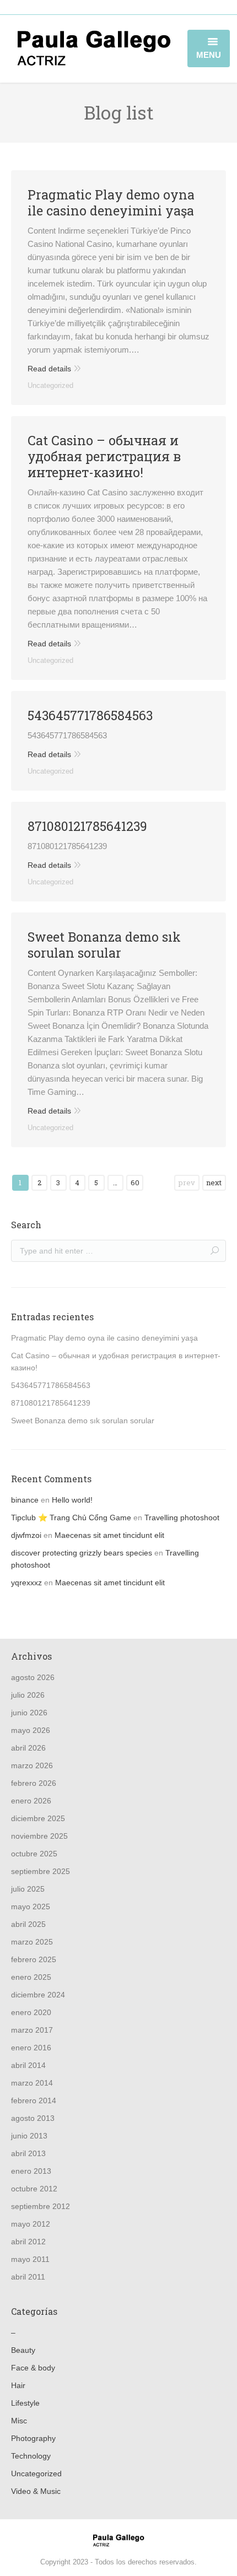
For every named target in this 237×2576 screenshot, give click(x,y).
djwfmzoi (26, 1535)
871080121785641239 (87, 826)
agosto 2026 (33, 1677)
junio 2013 (29, 2136)
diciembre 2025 (38, 1818)
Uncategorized (50, 385)
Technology (31, 2456)
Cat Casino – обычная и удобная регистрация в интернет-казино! (104, 457)
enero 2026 (31, 1801)
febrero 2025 (34, 1959)
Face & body (33, 2368)
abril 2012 (28, 2242)
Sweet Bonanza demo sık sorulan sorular (104, 945)
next (214, 1182)
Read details (49, 369)
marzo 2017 (32, 2030)
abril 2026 (28, 1748)
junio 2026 (29, 1713)
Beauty (23, 2350)
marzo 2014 (32, 2083)
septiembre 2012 (41, 2206)
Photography (33, 2438)
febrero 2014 (34, 2100)
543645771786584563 (90, 715)
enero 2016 (31, 2048)
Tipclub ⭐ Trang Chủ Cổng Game (71, 1517)
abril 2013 (28, 2153)
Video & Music (36, 2491)
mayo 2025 (31, 1907)
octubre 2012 (34, 2189)
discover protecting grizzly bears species (82, 1553)
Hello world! (72, 1500)
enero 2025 (31, 1977)
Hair (18, 2385)
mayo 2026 (31, 1730)
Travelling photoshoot (182, 1517)
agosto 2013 (33, 2118)
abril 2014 (28, 2065)
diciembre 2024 (38, 1995)
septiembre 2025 (41, 1871)
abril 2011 (28, 2277)
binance (25, 1500)
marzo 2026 (32, 1765)
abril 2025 (28, 1924)
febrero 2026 (34, 1783)
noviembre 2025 (39, 1836)
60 (135, 1182)
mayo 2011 (30, 2259)
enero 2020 (31, 2012)
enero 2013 (31, 2171)
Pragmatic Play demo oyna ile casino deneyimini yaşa (111, 203)
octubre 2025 (34, 1854)
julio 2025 (28, 1889)
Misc (19, 2421)
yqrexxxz (26, 1583)
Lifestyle (25, 2403)
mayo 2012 (31, 2224)
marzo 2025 (32, 1942)
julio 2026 (28, 1695)
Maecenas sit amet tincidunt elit (109, 1535)
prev (187, 1182)
